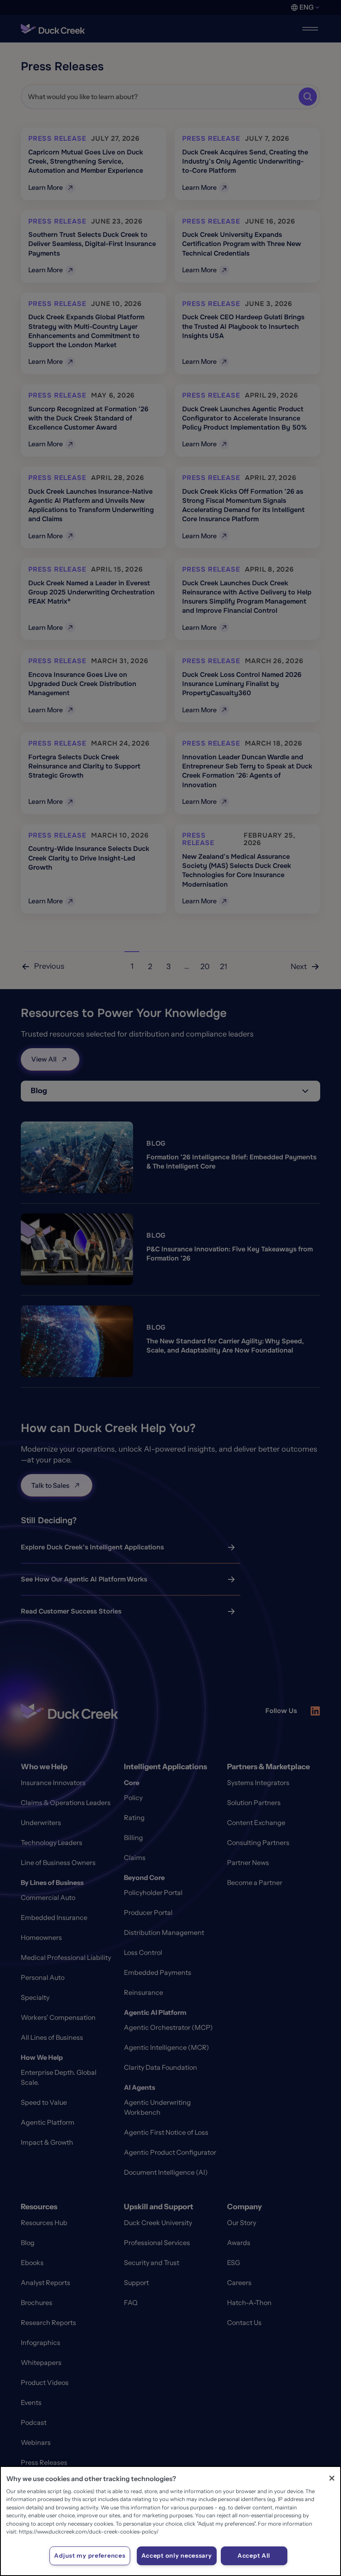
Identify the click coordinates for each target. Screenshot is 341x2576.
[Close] (332, 2478)
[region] (170, 2521)
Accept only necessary (177, 2556)
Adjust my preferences (90, 2556)
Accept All (254, 2556)
